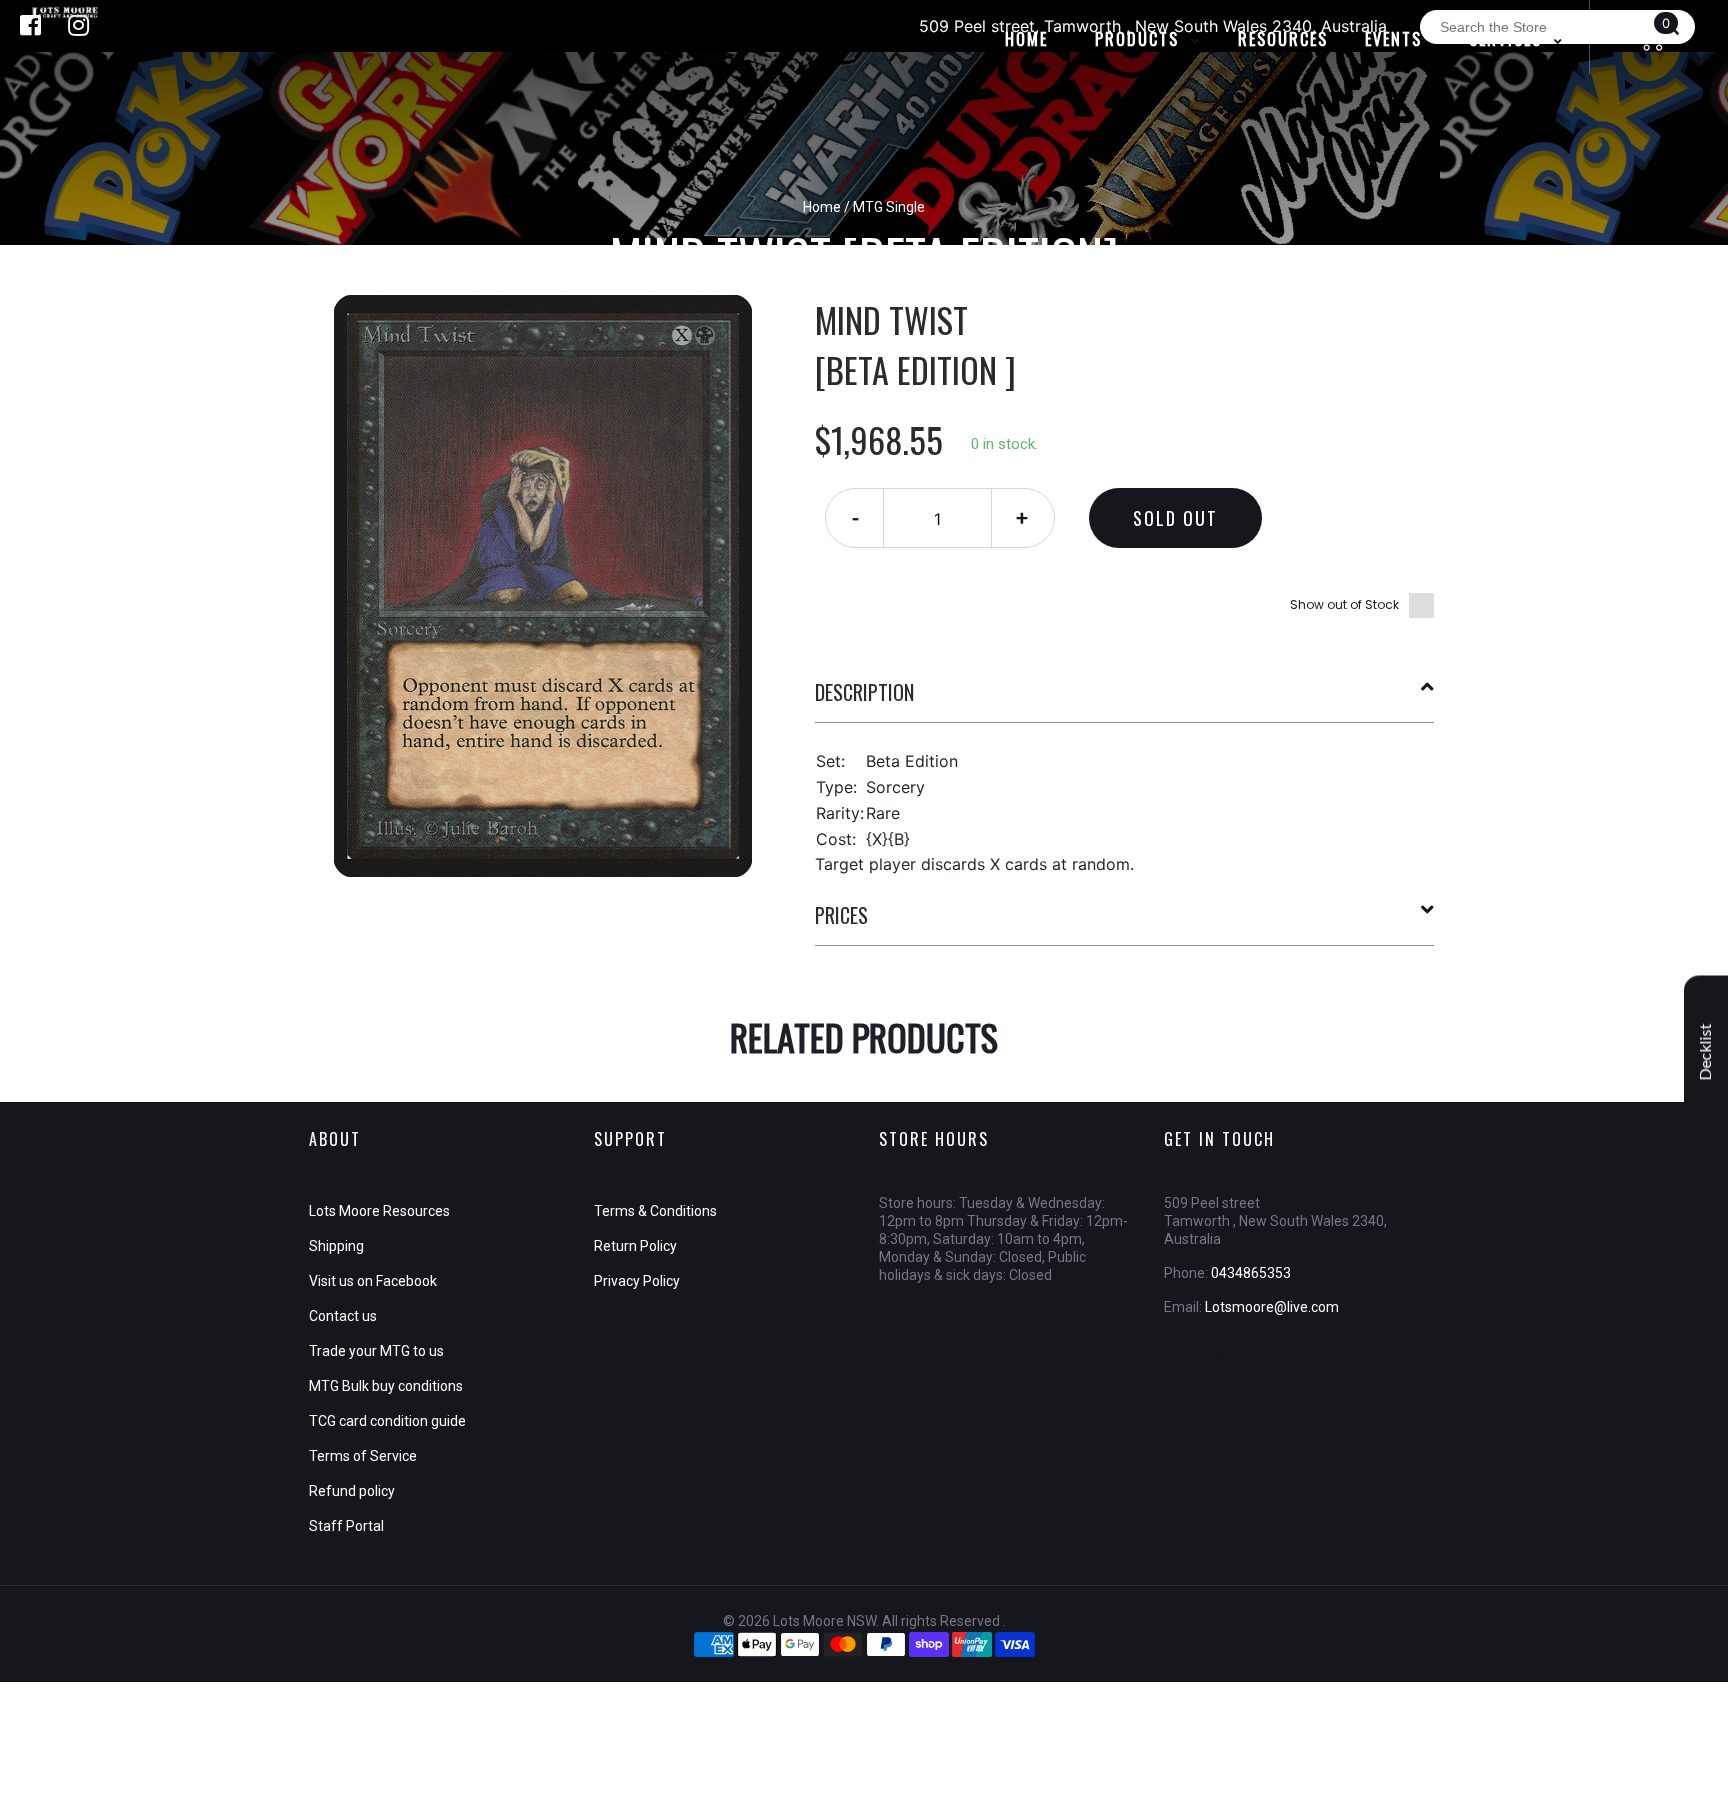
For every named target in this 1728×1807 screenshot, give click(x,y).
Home (822, 207)
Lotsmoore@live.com (1272, 1307)
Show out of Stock (1344, 604)
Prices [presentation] (841, 915)
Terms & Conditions (655, 1211)
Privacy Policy (637, 1281)
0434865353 (1251, 1273)
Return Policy (635, 1246)
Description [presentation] (864, 692)
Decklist (1706, 1051)
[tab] (1125, 700)
